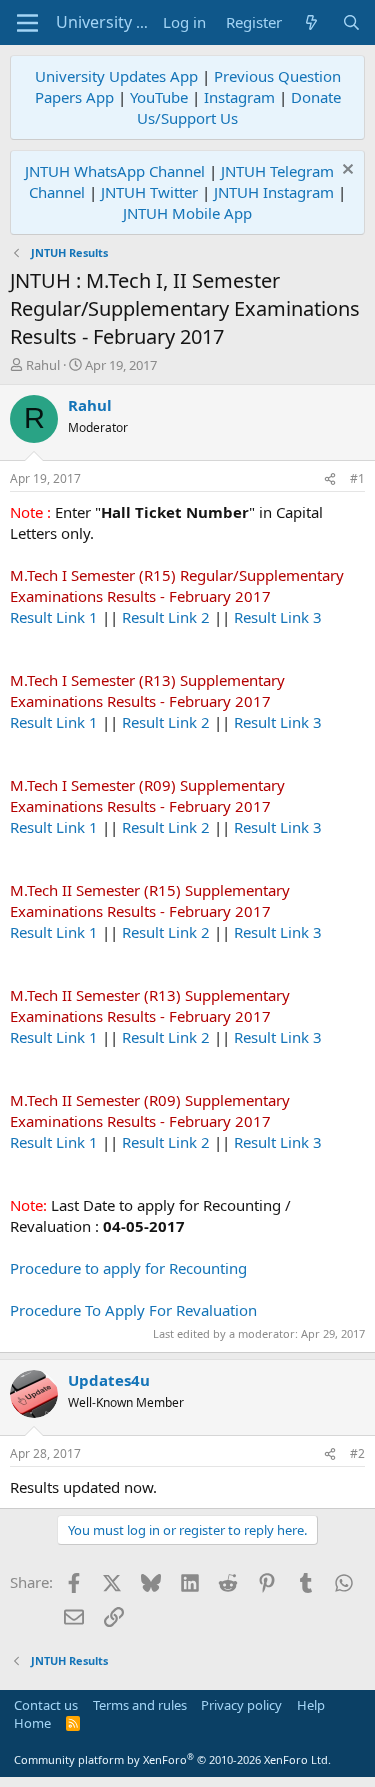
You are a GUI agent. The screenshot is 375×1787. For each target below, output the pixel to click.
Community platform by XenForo (172, 1759)
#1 (357, 478)
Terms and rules (140, 1705)
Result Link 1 (54, 617)
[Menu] (27, 23)
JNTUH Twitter (149, 192)
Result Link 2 (166, 617)
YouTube (159, 97)
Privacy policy (241, 1705)
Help (311, 1705)
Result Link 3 (278, 617)
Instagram (239, 97)
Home (32, 1723)
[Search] (351, 22)
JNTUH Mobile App (187, 213)
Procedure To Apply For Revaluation (133, 1310)
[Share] (330, 479)
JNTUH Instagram (274, 192)
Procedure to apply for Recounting (128, 1268)
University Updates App (116, 76)
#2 (357, 1453)
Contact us (46, 1705)
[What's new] (311, 22)
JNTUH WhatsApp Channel (115, 171)
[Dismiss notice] (345, 171)
